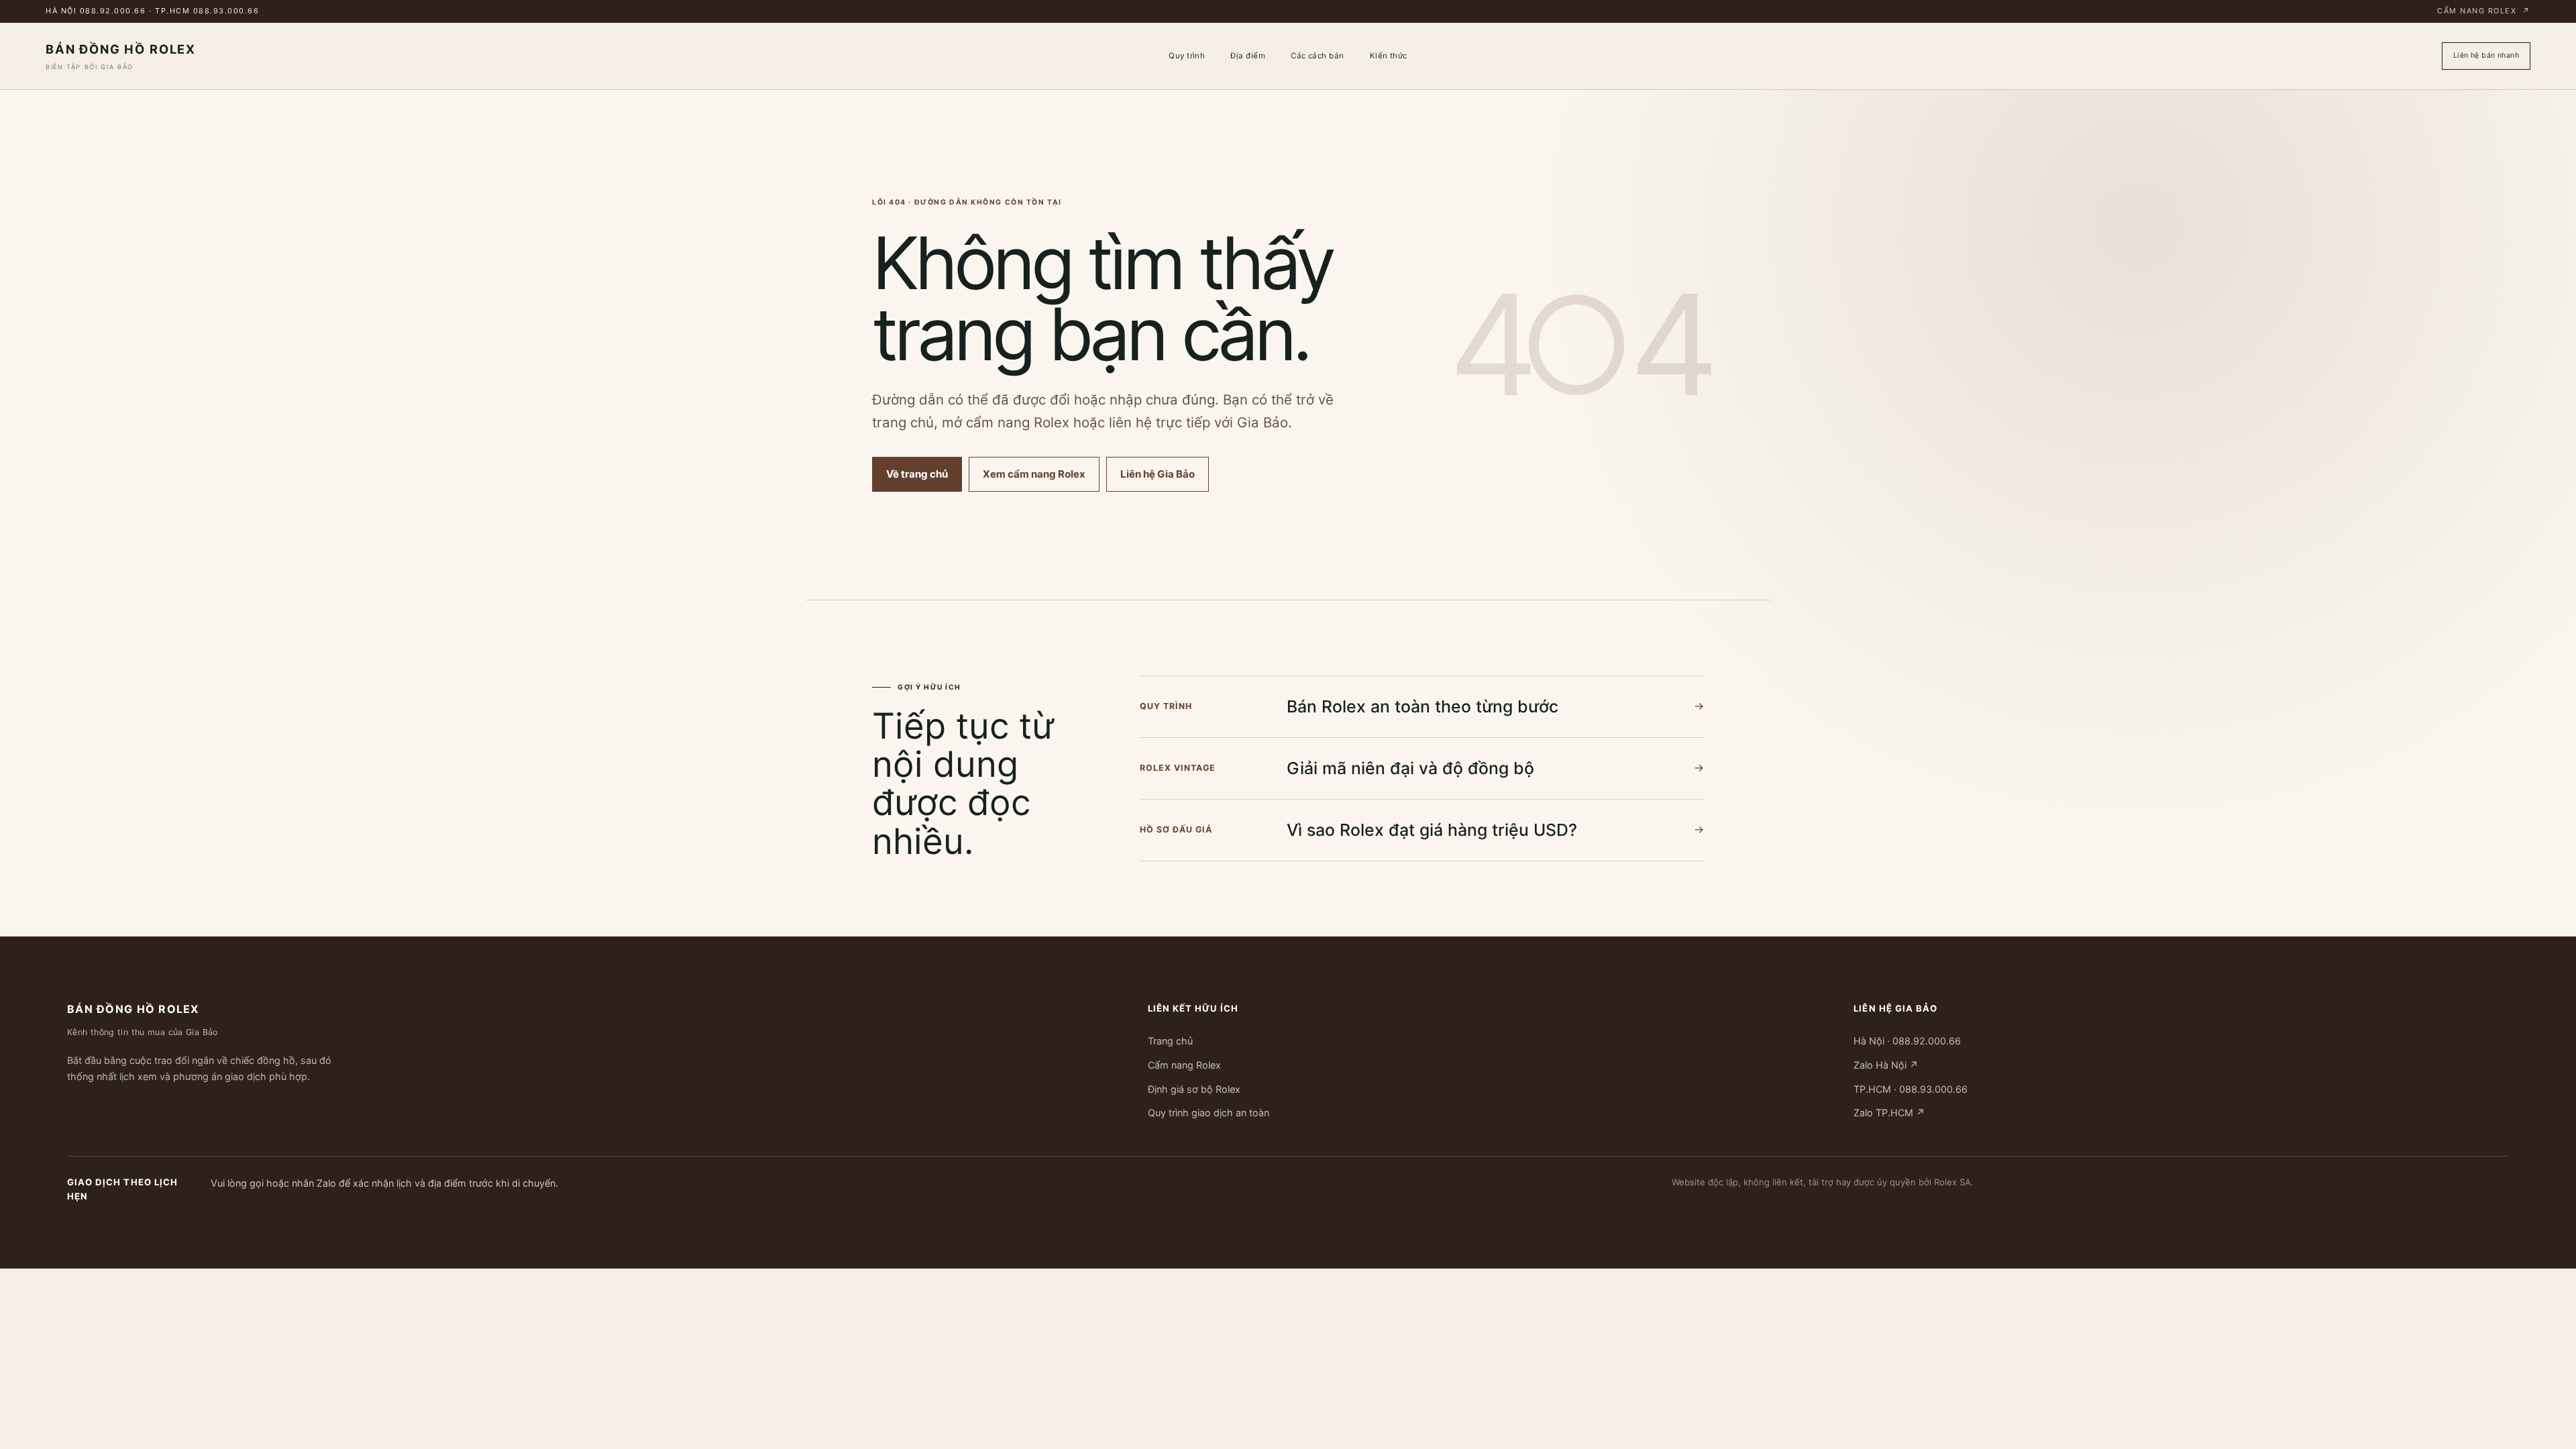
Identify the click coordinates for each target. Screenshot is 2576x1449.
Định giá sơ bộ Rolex (1194, 1088)
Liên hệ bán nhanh (2486, 55)
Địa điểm (1248, 56)
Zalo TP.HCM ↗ (1889, 1113)
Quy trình (1187, 56)
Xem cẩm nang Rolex (1034, 474)
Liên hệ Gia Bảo (1158, 474)
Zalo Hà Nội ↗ (1886, 1065)
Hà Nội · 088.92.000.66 (1907, 1041)
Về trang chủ (917, 474)
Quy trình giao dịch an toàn (1209, 1113)
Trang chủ (1170, 1041)
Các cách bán (1318, 56)
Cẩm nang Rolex (2484, 11)
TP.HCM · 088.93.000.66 (1911, 1088)
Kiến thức (1389, 56)
